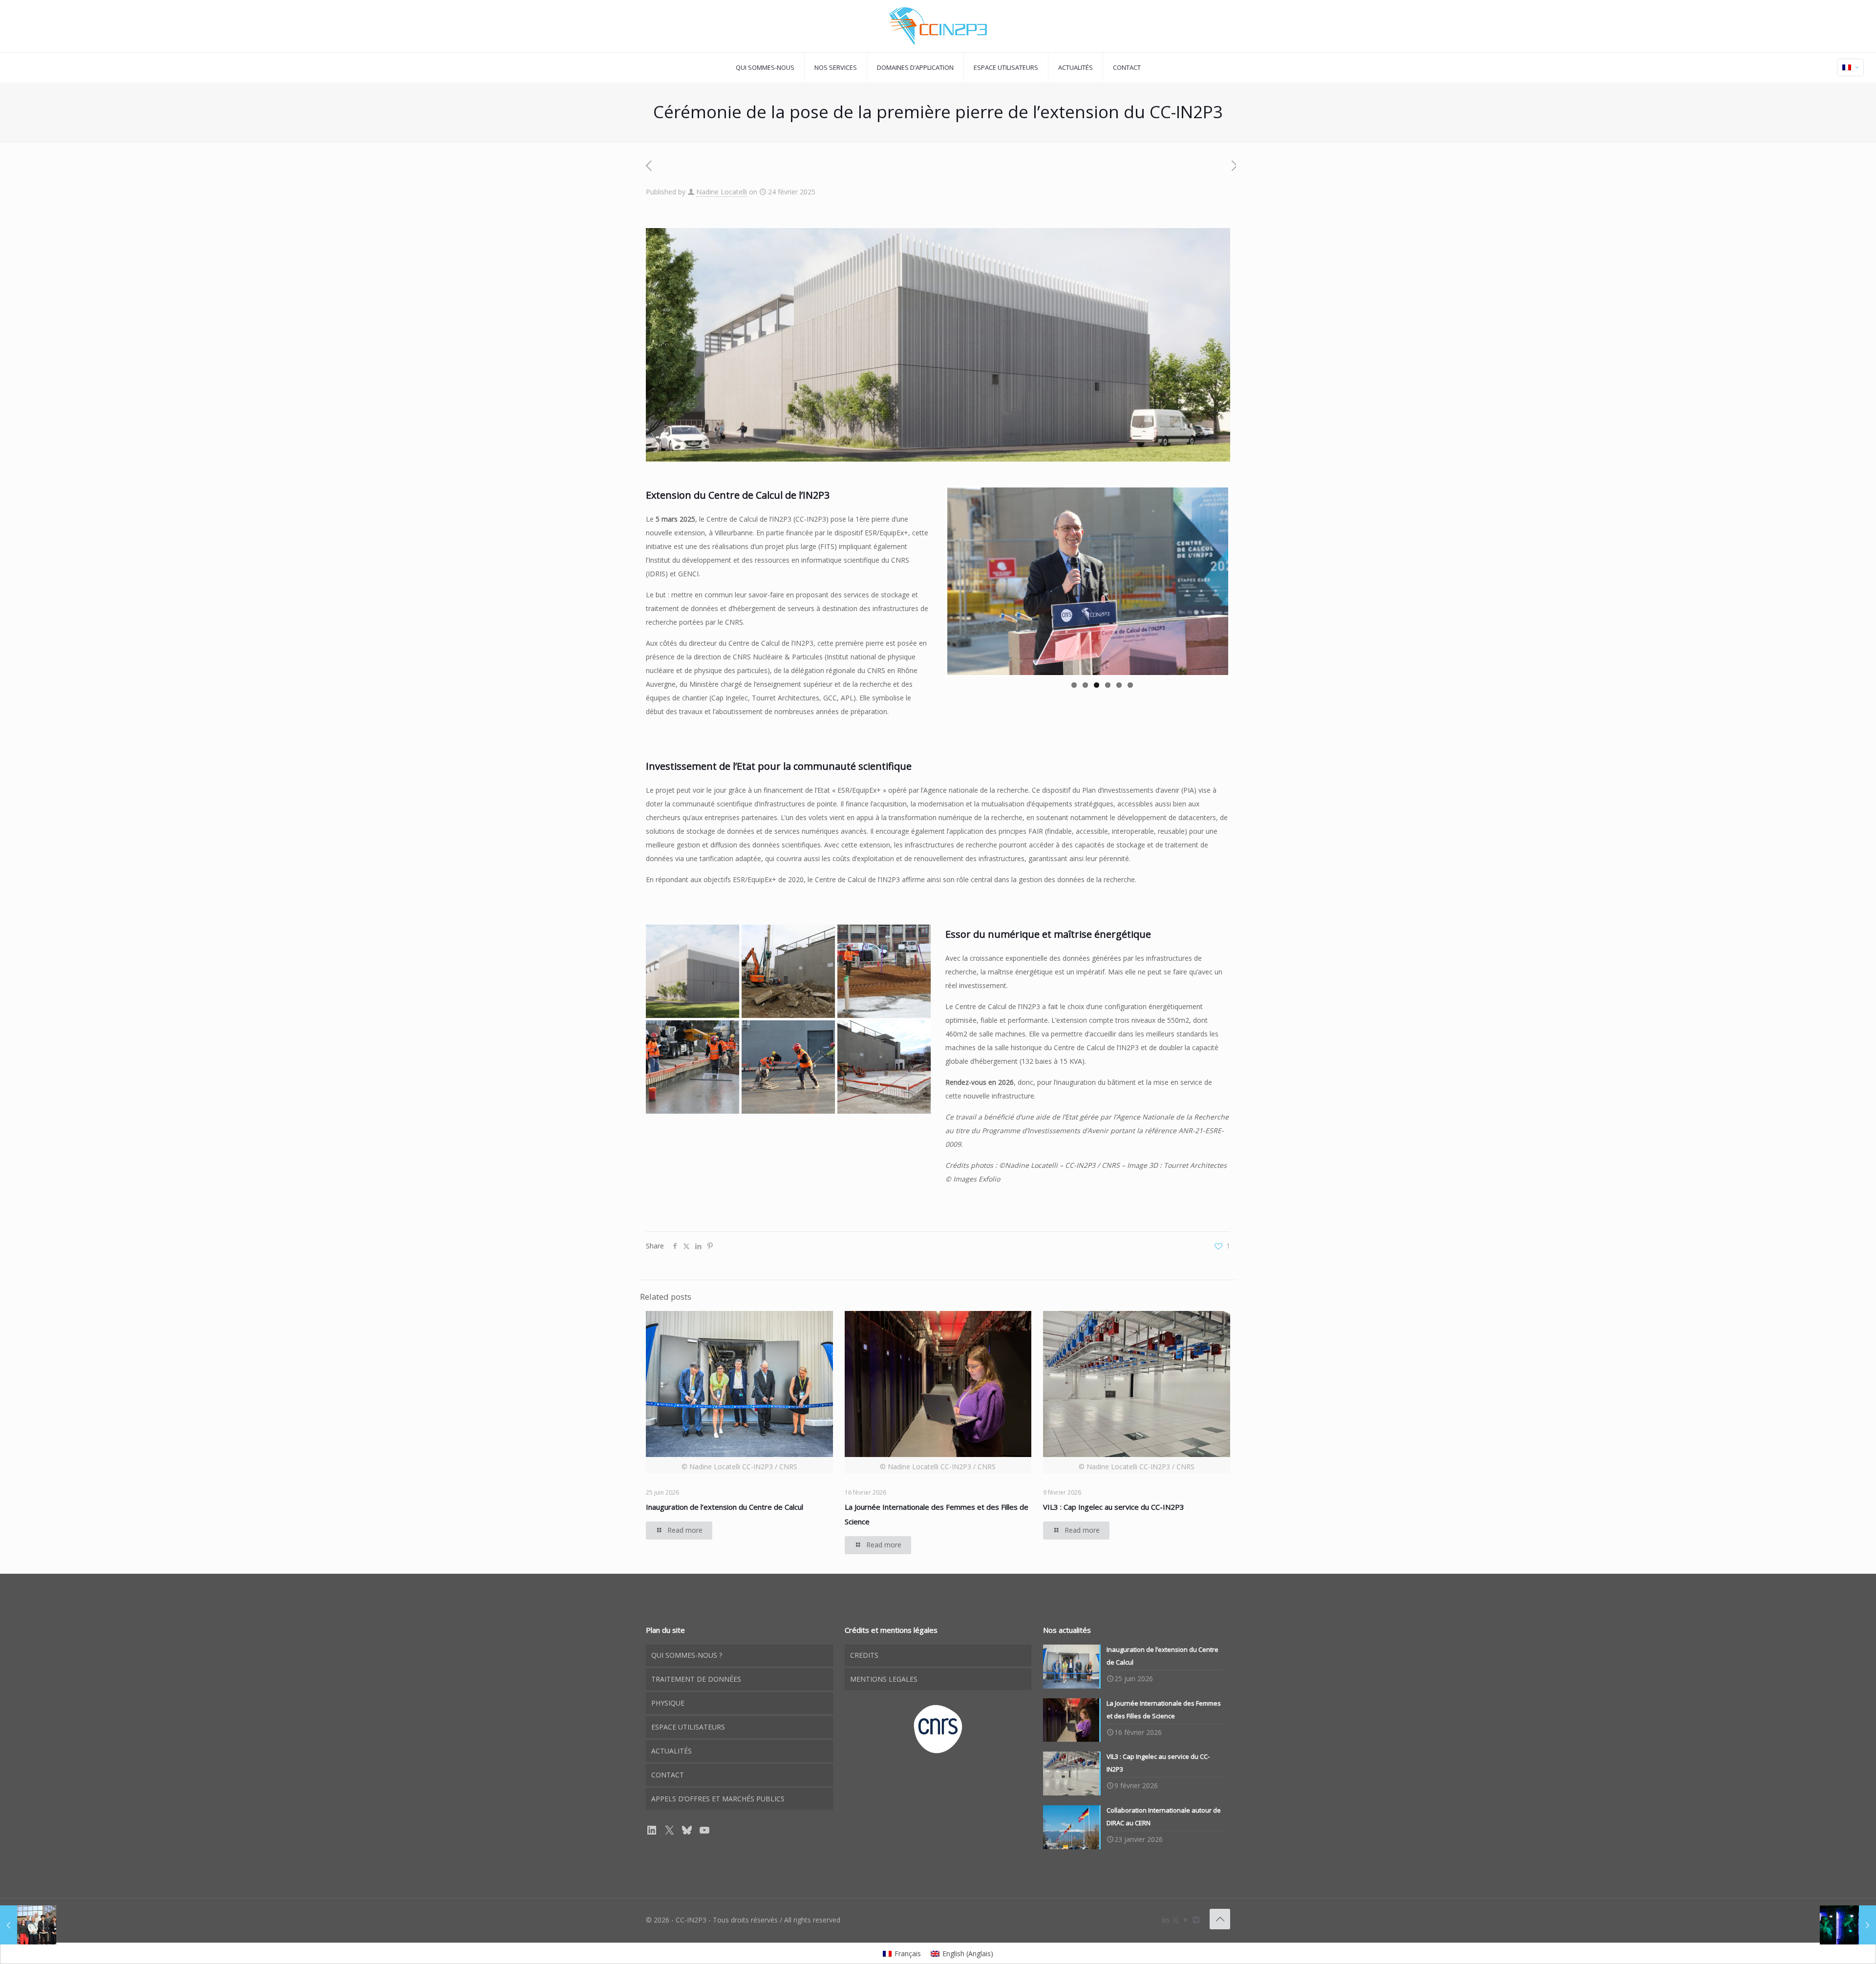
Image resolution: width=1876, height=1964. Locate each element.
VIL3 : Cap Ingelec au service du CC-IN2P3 (1114, 1507)
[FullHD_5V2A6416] (693, 1067)
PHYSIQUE (668, 1703)
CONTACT (668, 1775)
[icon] (1196, 1920)
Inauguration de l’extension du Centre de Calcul (725, 1507)
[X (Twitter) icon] (1176, 1920)
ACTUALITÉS (672, 1751)
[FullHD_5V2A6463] (788, 1067)
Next (1243, 581)
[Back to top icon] (1220, 1919)
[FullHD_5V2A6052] (788, 971)
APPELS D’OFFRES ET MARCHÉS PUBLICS (718, 1799)
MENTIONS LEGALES (884, 1679)
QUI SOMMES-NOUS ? (687, 1655)
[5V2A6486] (884, 1067)
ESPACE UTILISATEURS (688, 1727)
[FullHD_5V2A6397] (884, 971)
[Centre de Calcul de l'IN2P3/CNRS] (938, 26)
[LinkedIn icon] (1165, 1920)
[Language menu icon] (1850, 67)
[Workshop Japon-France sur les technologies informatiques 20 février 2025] (28, 1925)
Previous (933, 581)
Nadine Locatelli (722, 192)
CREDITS (864, 1655)
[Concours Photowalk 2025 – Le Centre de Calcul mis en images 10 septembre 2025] (1848, 1925)
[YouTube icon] (1186, 1920)
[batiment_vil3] (693, 971)
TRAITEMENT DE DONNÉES (696, 1679)
